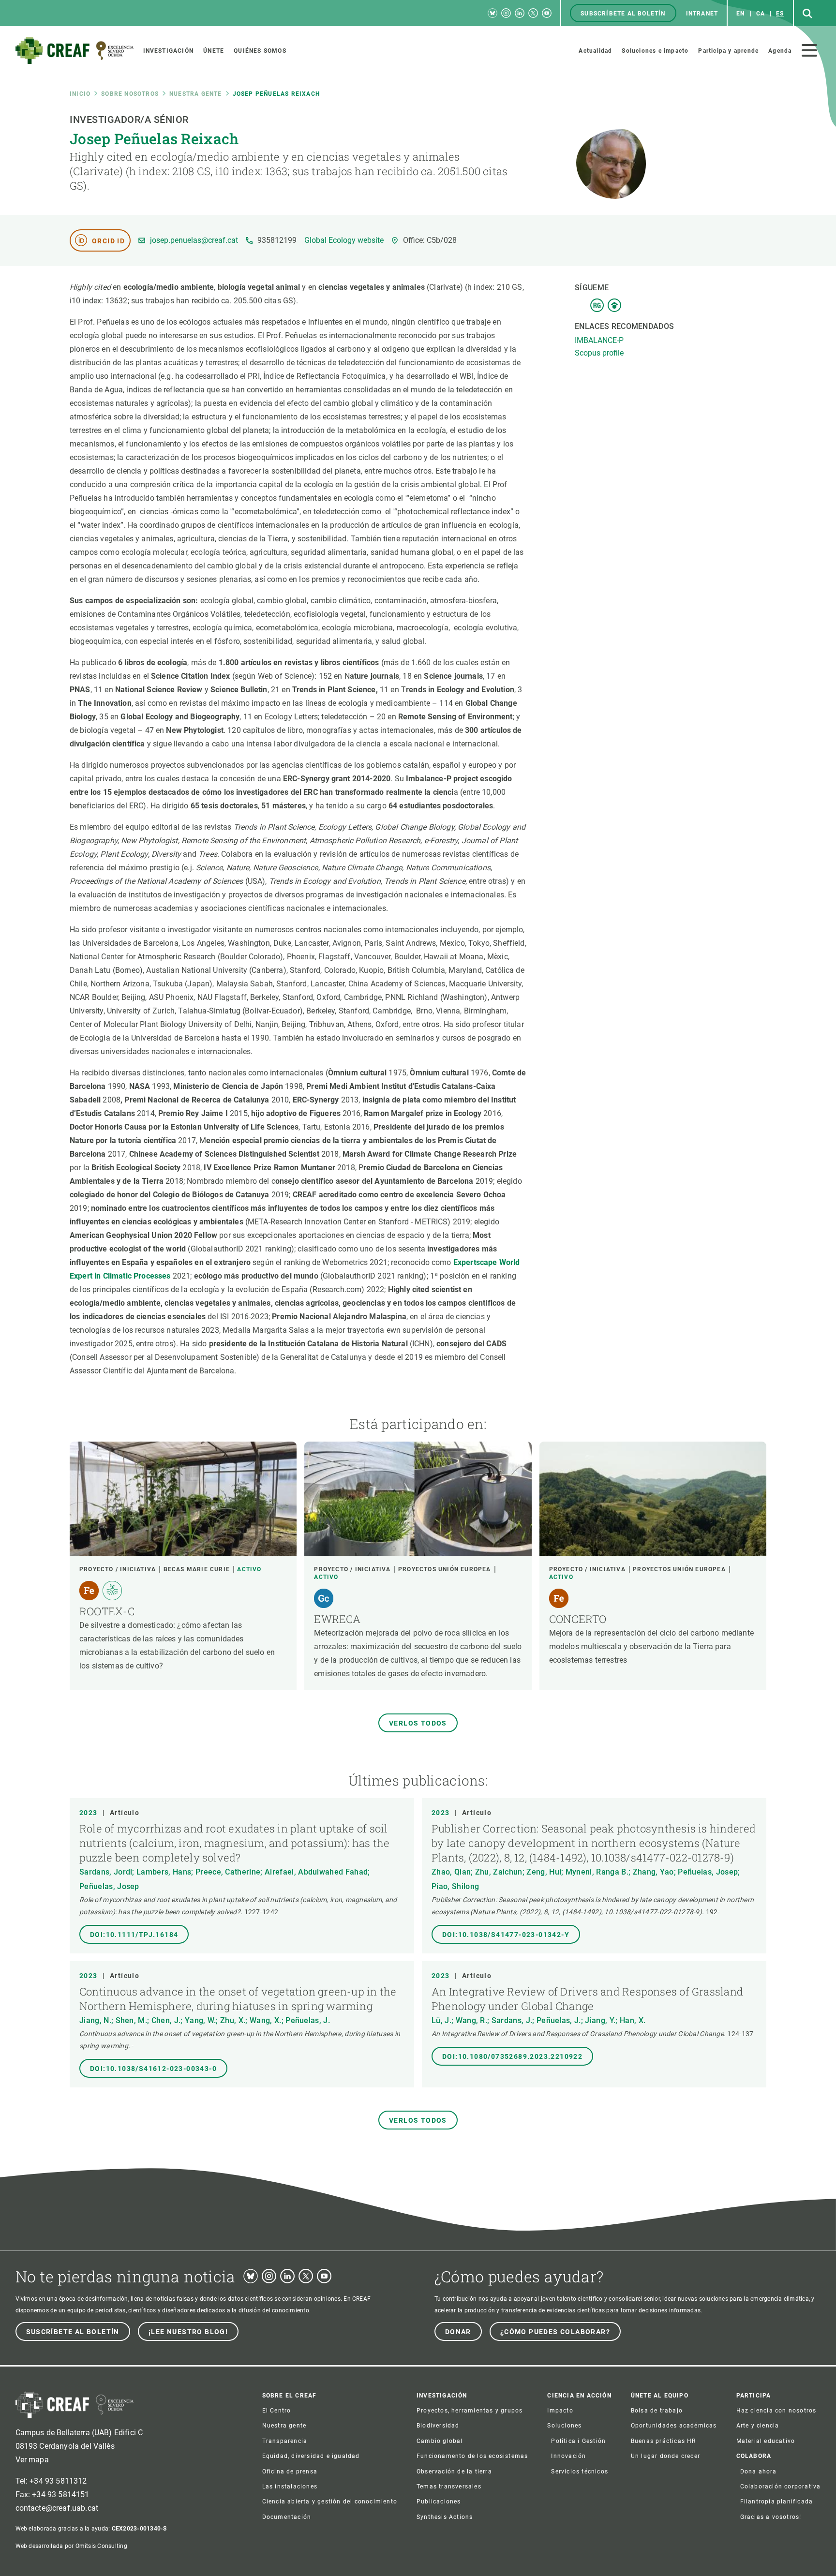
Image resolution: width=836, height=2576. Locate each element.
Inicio (80, 94)
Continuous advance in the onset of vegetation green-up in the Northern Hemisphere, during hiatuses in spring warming (238, 1999)
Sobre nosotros (130, 94)
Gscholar (614, 305)
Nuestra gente (196, 94)
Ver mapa (32, 2460)
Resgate (597, 305)
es (780, 14)
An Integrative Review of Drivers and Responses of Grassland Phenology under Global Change (587, 1999)
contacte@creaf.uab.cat (57, 2508)
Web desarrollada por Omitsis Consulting (71, 2546)
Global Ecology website (344, 240)
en (740, 14)
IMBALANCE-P (599, 340)
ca (761, 14)
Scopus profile (599, 353)
